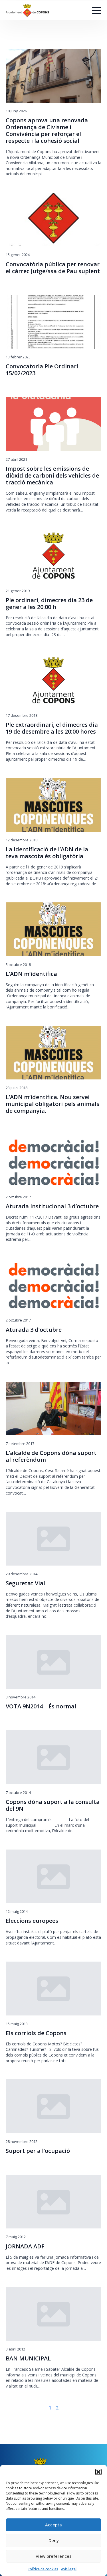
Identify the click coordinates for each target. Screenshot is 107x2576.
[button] (98, 2472)
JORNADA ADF (25, 2246)
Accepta (53, 2525)
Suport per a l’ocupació (38, 2151)
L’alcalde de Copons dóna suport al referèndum (51, 1456)
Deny (54, 2540)
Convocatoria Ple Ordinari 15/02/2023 (42, 370)
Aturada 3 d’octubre (34, 1330)
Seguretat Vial (25, 1583)
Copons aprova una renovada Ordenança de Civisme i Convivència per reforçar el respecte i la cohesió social (47, 131)
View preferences (54, 2556)
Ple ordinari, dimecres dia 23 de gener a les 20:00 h (49, 604)
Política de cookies (43, 2569)
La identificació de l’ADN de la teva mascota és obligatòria (47, 853)
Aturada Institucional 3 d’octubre (52, 1206)
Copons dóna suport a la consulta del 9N (53, 1805)
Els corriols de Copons (36, 2033)
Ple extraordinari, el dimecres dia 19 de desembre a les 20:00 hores (52, 728)
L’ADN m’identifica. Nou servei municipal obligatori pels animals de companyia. (53, 1104)
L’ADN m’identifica (31, 974)
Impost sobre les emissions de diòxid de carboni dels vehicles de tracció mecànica (52, 476)
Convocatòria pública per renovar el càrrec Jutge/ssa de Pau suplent (53, 268)
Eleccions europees (32, 1921)
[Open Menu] (97, 11)
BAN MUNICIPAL (28, 2358)
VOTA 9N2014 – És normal (41, 1706)
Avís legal (69, 2569)
